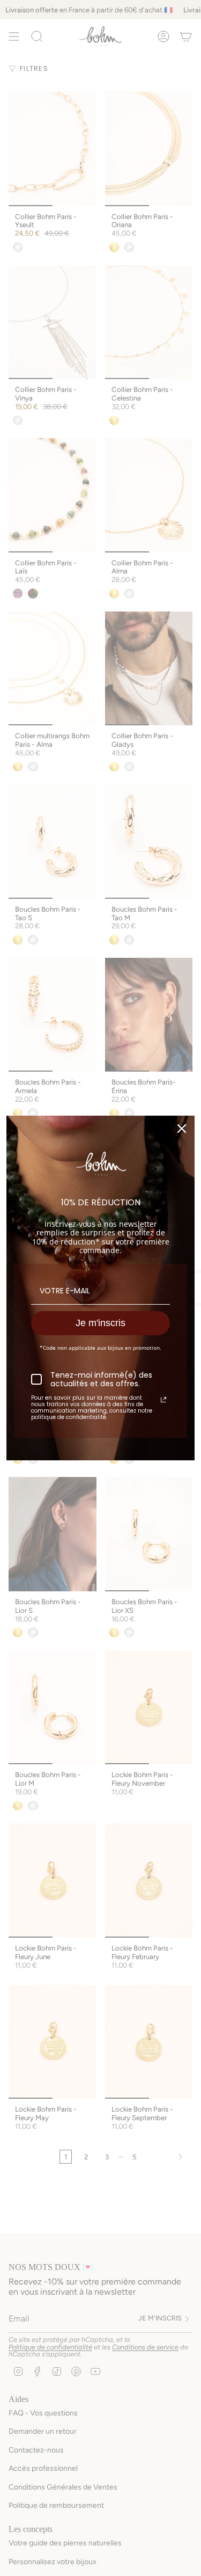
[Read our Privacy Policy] (163, 1400)
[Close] (182, 1129)
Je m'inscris (100, 1323)
